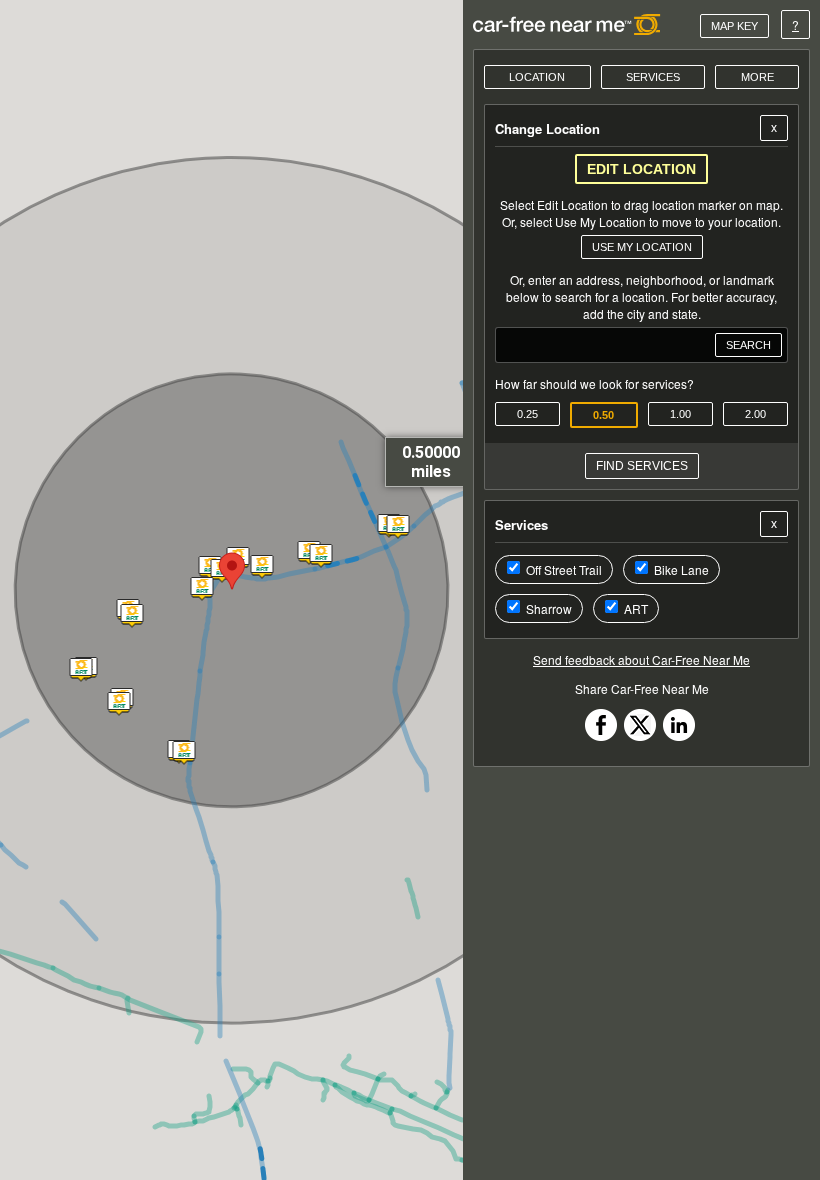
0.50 (603, 415)
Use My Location (642, 247)
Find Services (642, 466)
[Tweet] (640, 735)
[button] (209, 569)
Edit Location (641, 169)
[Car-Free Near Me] (567, 24)
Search (748, 345)
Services (653, 77)
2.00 (755, 414)
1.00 (680, 414)
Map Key (734, 26)
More (757, 77)
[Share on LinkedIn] (679, 735)
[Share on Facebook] (601, 735)
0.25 (527, 414)
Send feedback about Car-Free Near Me (641, 659)
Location (537, 77)
